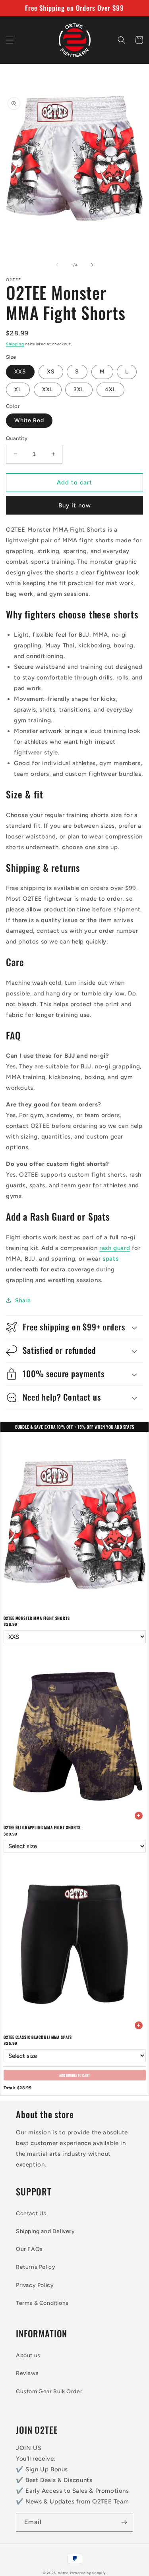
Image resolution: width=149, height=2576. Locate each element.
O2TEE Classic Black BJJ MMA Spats (38, 2037)
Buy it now (75, 505)
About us (28, 2355)
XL (18, 389)
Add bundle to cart (74, 2075)
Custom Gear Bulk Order (49, 2391)
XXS (20, 372)
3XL (79, 389)
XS (51, 372)
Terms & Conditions (42, 2303)
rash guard (115, 1248)
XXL (48, 389)
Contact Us (31, 2213)
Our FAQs (29, 2249)
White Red (29, 420)
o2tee (63, 2573)
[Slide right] (92, 265)
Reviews (27, 2373)
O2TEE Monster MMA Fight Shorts (37, 1618)
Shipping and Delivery (45, 2231)
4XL (110, 389)
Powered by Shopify (88, 2573)
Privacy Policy (35, 2285)
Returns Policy (36, 2267)
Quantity (17, 438)
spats (110, 1259)
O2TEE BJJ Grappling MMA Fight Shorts (42, 1827)
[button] (10, 40)
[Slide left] (57, 265)
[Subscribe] (124, 2522)
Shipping (15, 344)
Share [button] (23, 1300)
